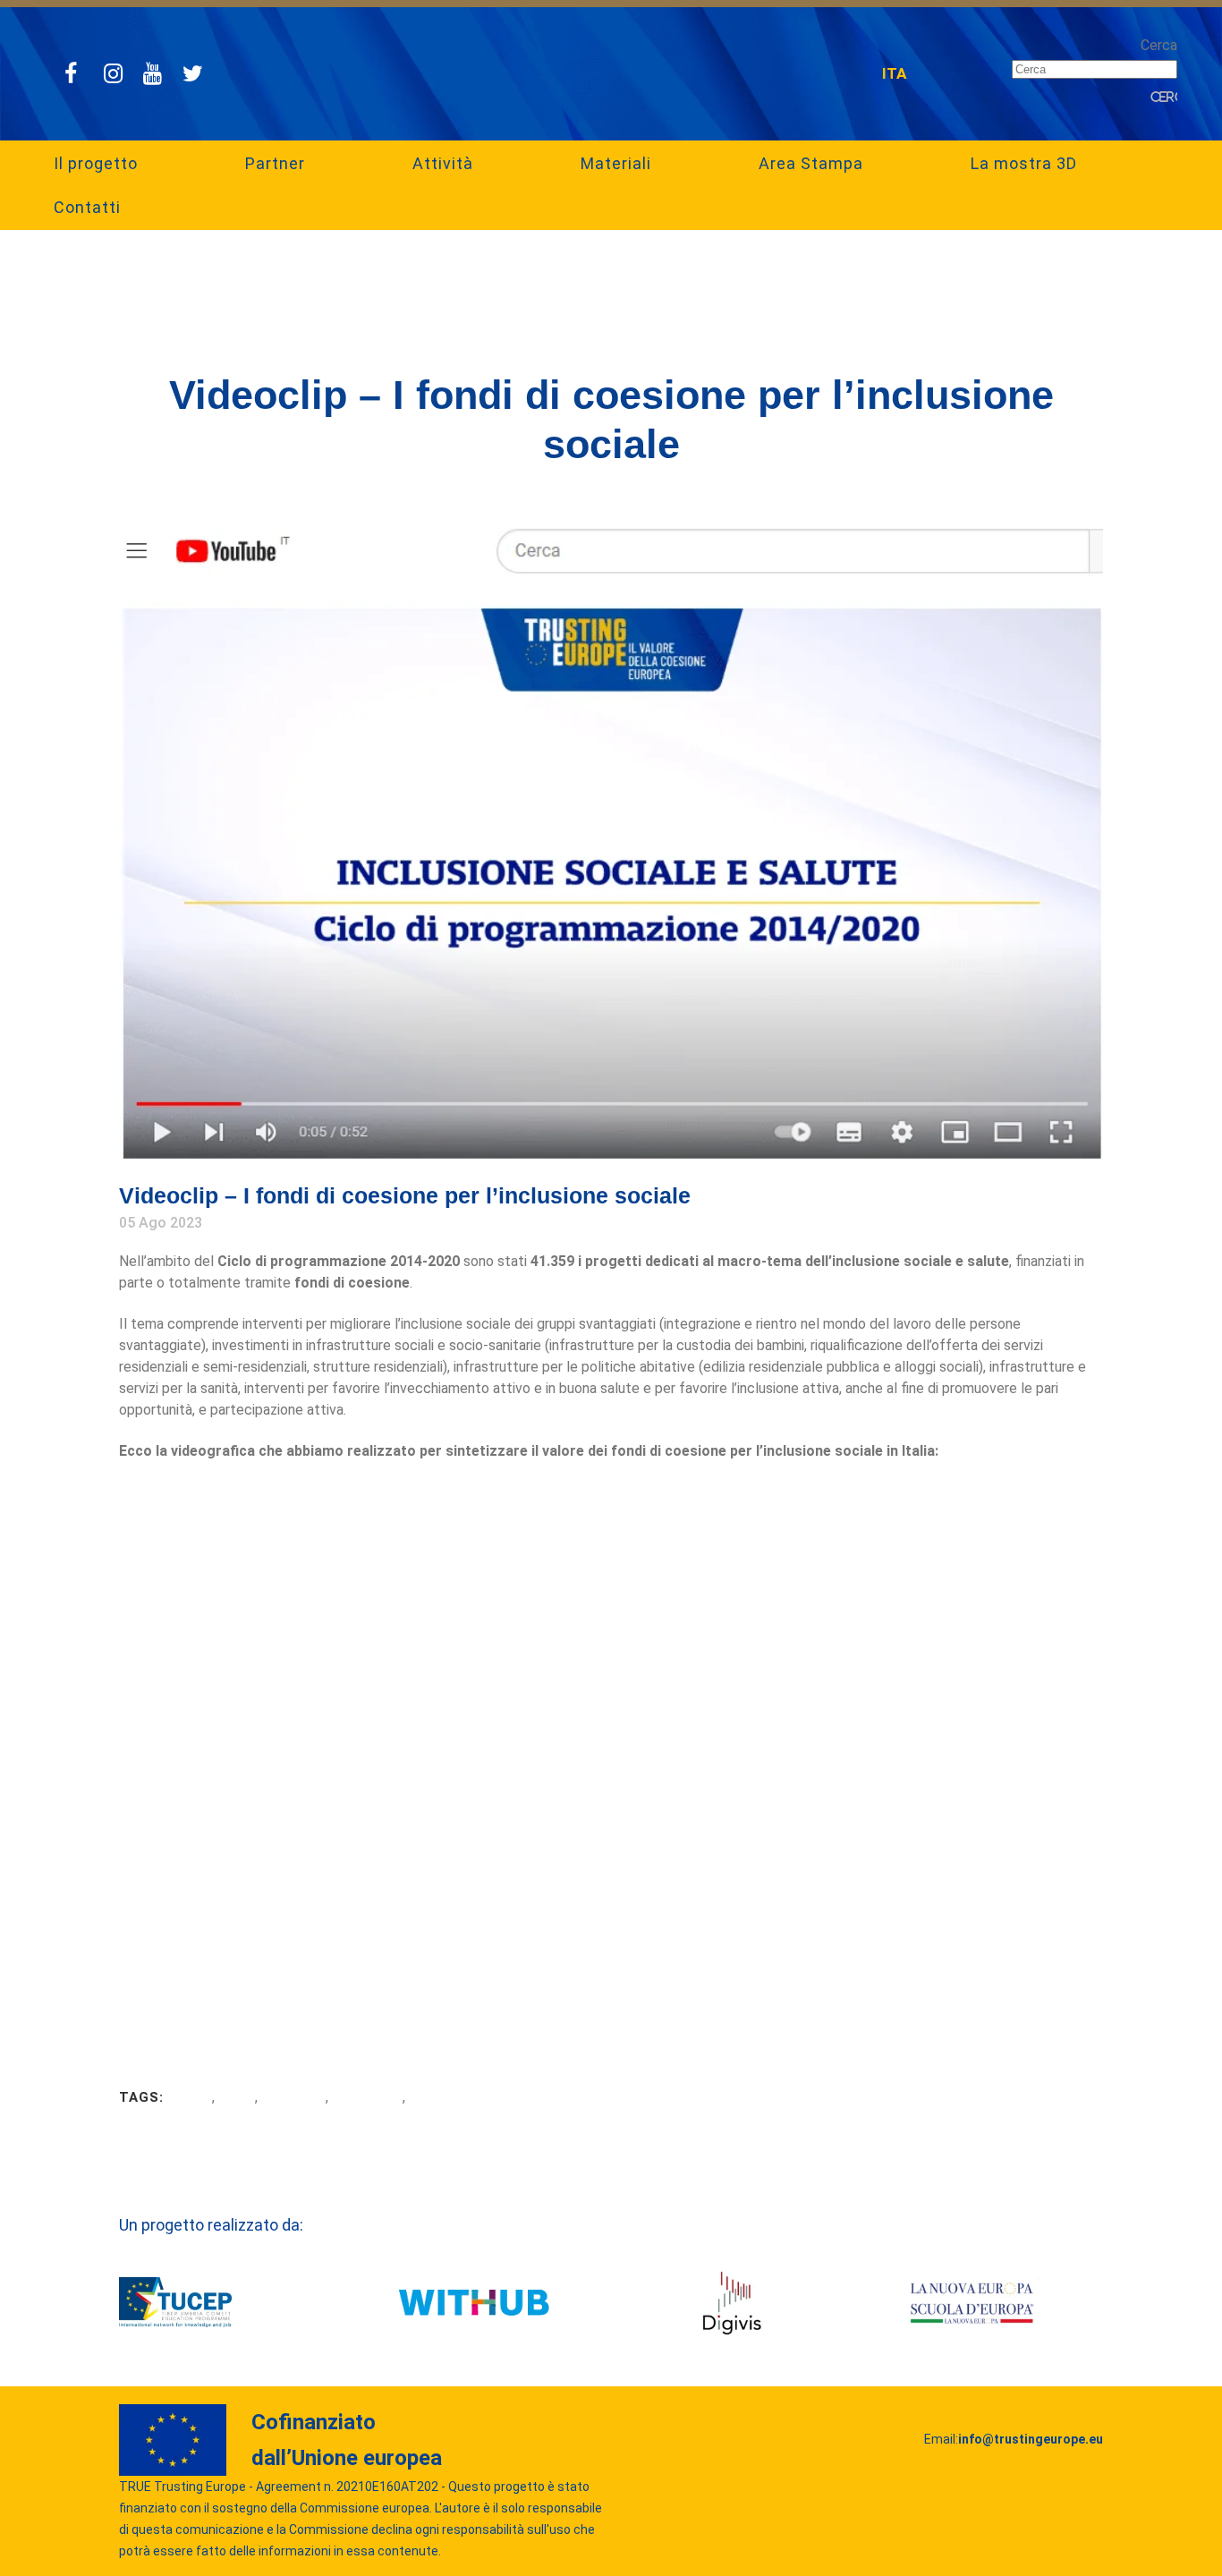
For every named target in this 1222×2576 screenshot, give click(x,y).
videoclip (293, 2097)
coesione (441, 2097)
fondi (237, 2097)
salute (190, 2097)
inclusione (367, 2097)
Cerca (1159, 45)
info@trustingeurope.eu (1031, 2439)
